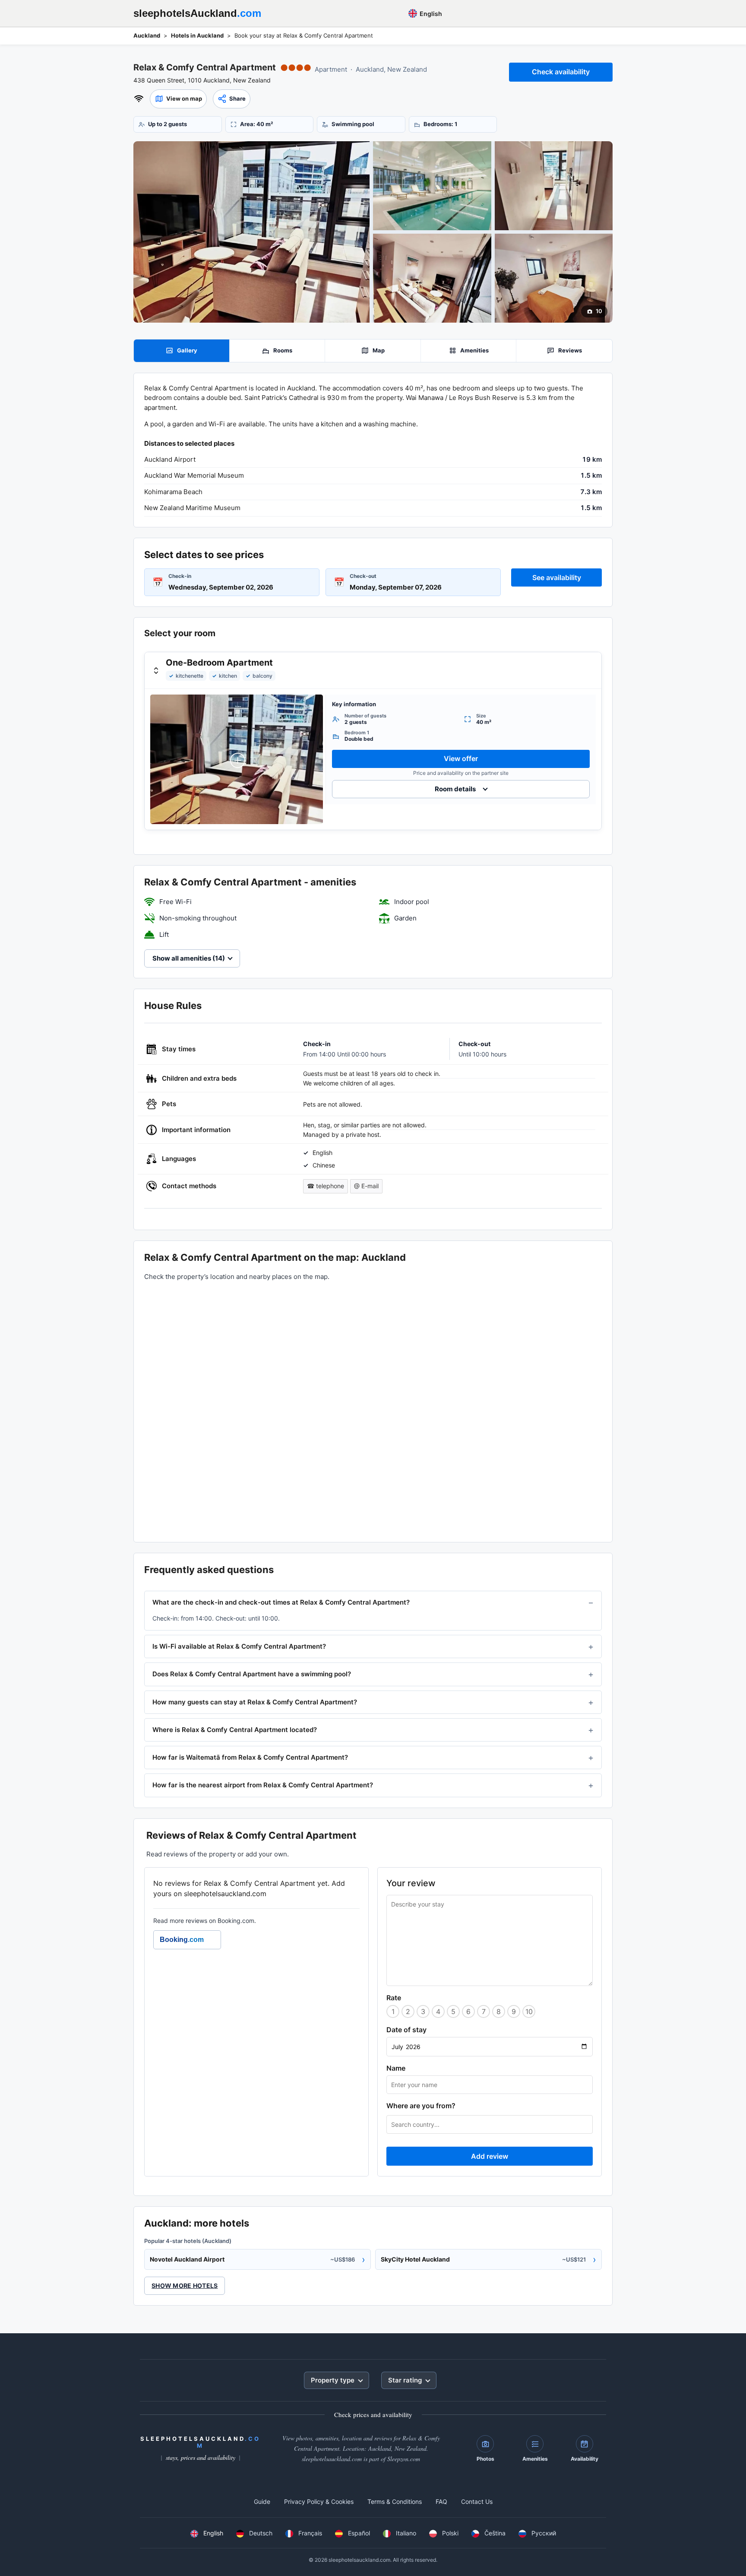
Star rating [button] (405, 2380)
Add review (490, 2156)
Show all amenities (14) (189, 958)
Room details (455, 789)
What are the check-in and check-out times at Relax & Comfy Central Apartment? (281, 1602)
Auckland (147, 35)
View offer (461, 758)
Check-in (180, 576)
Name (396, 2068)
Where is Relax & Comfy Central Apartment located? (235, 1730)
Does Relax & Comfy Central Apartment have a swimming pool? (252, 1674)
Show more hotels (185, 2286)
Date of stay (406, 2030)
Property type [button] (333, 2380)
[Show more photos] (251, 232)
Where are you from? (421, 2106)
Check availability (561, 72)
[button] (178, 99)
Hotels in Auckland (197, 35)
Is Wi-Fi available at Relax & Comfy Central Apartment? (239, 1646)
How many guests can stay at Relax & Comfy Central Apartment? (255, 1702)
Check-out (363, 576)
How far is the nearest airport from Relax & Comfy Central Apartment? (263, 1785)
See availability (557, 577)
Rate (394, 1998)
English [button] (430, 14)
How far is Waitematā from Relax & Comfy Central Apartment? (250, 1757)
